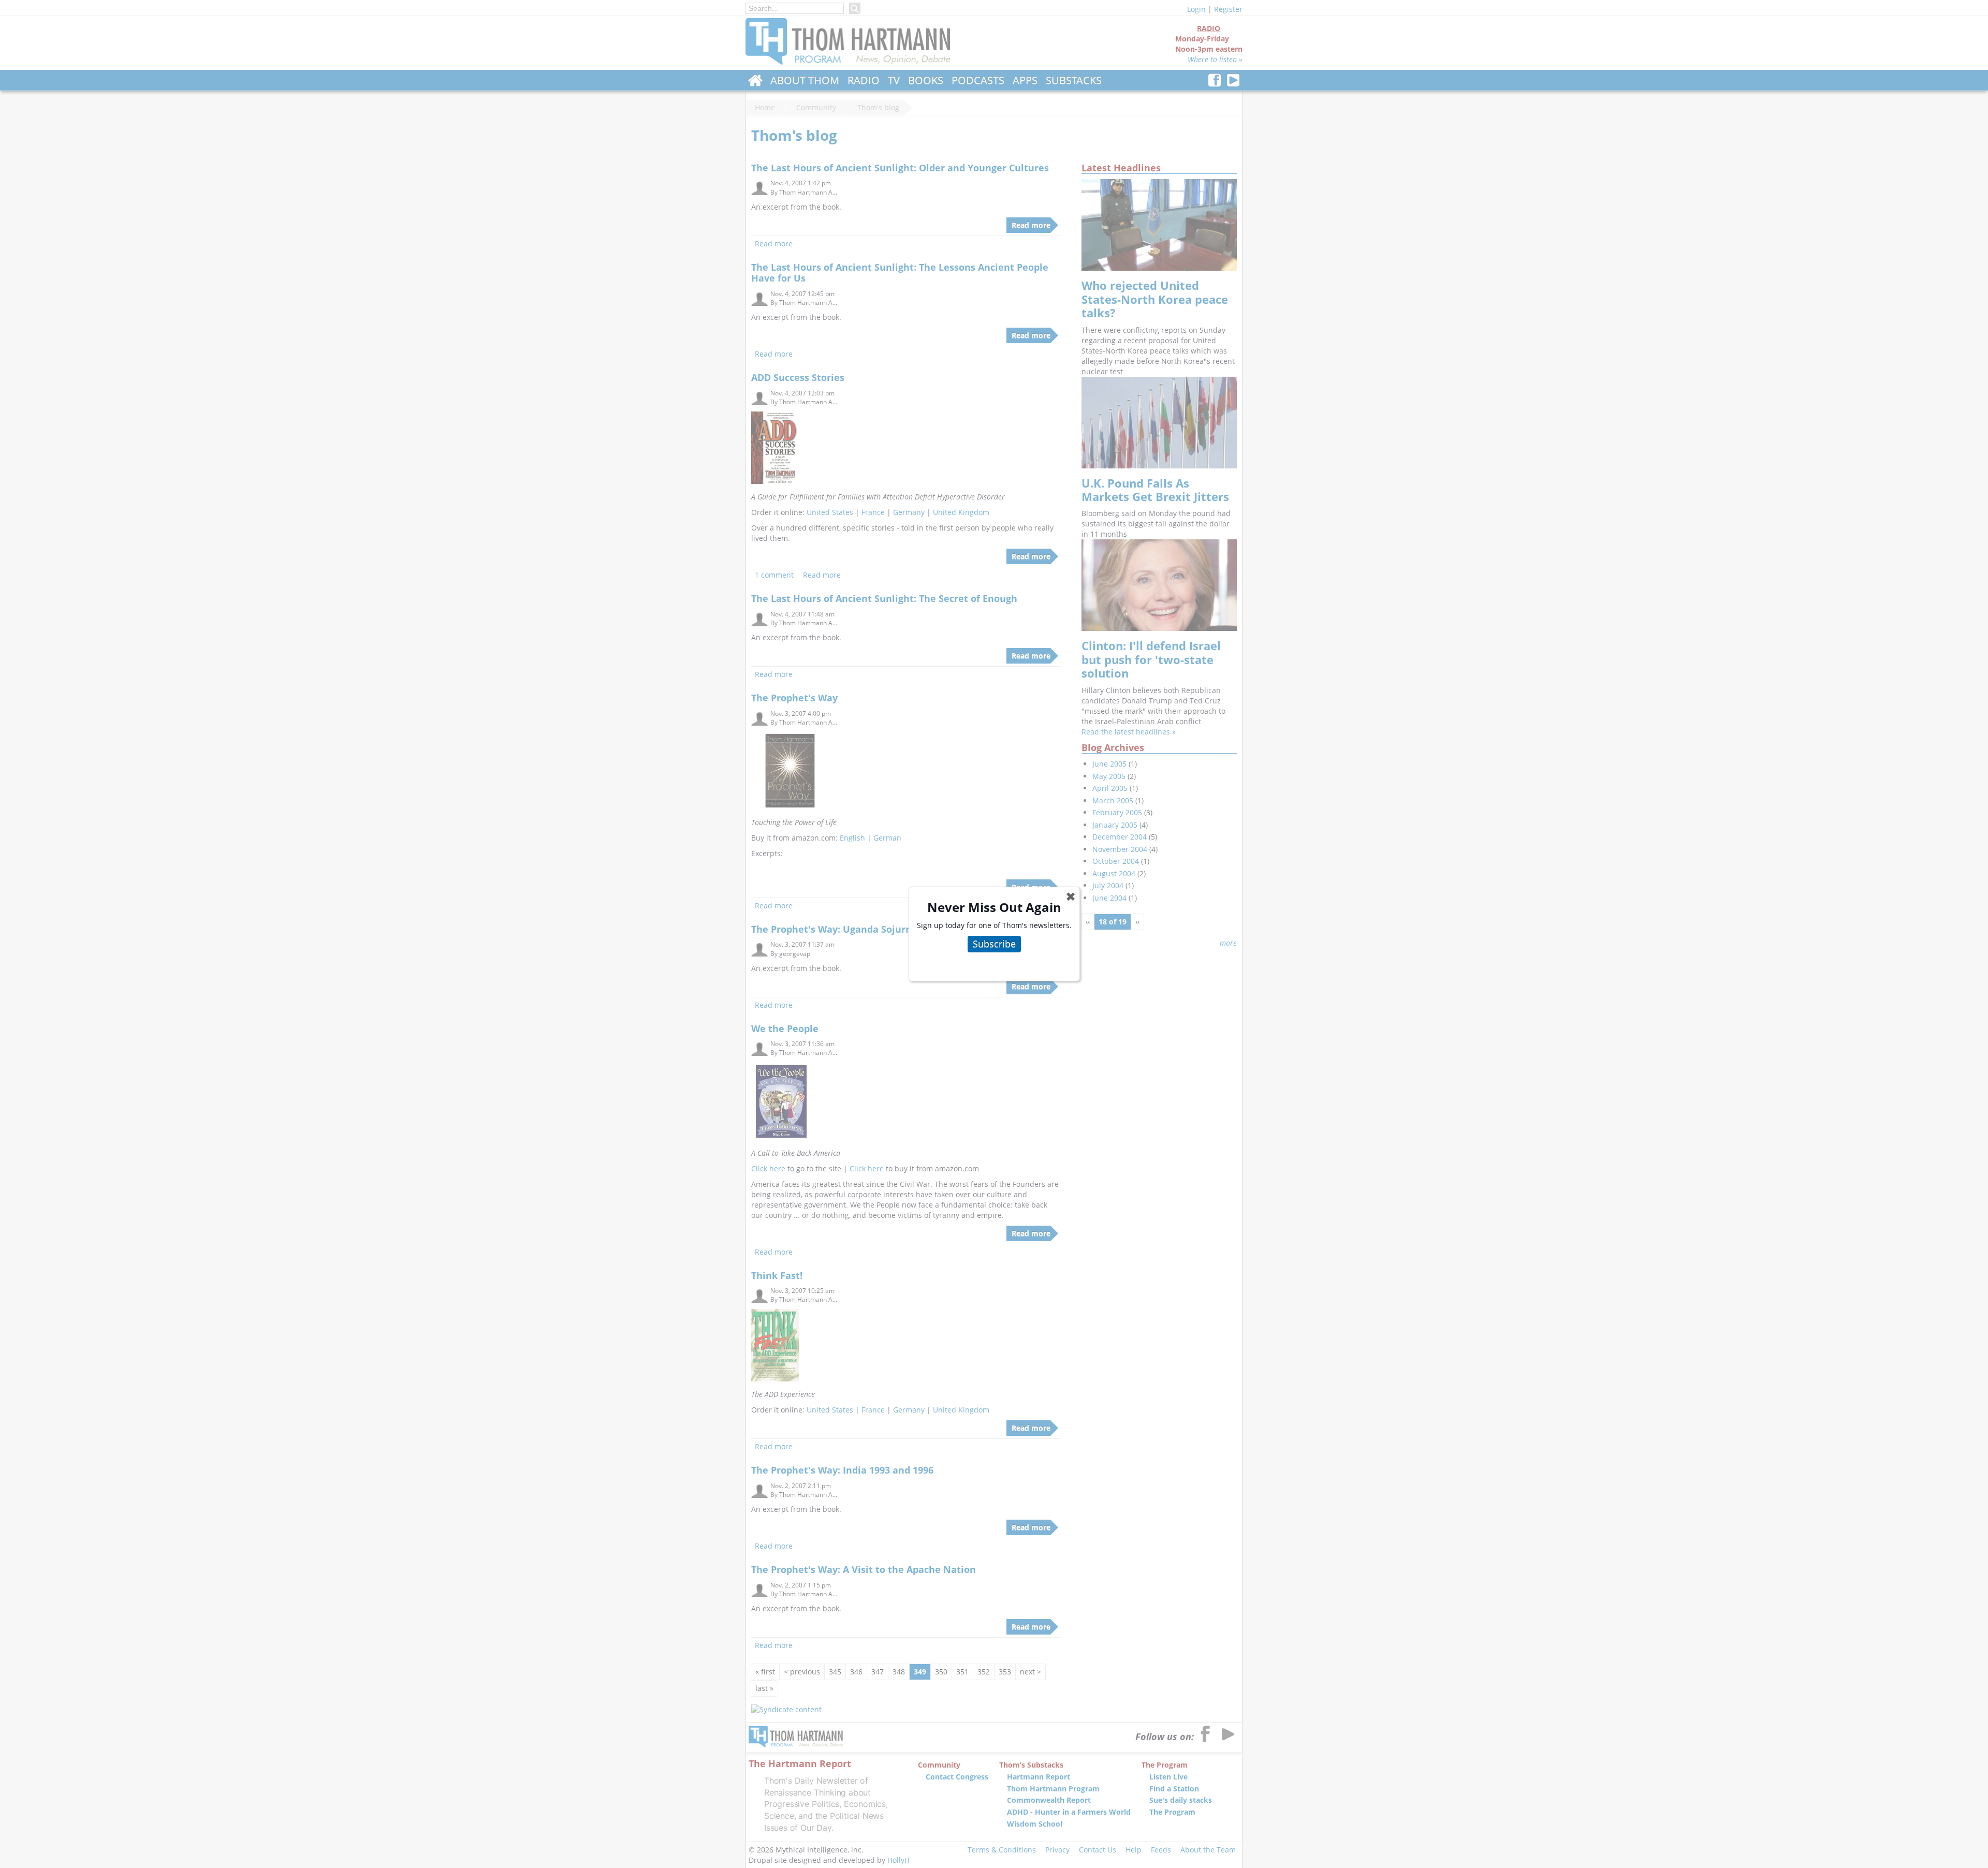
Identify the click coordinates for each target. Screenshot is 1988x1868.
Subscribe (994, 944)
